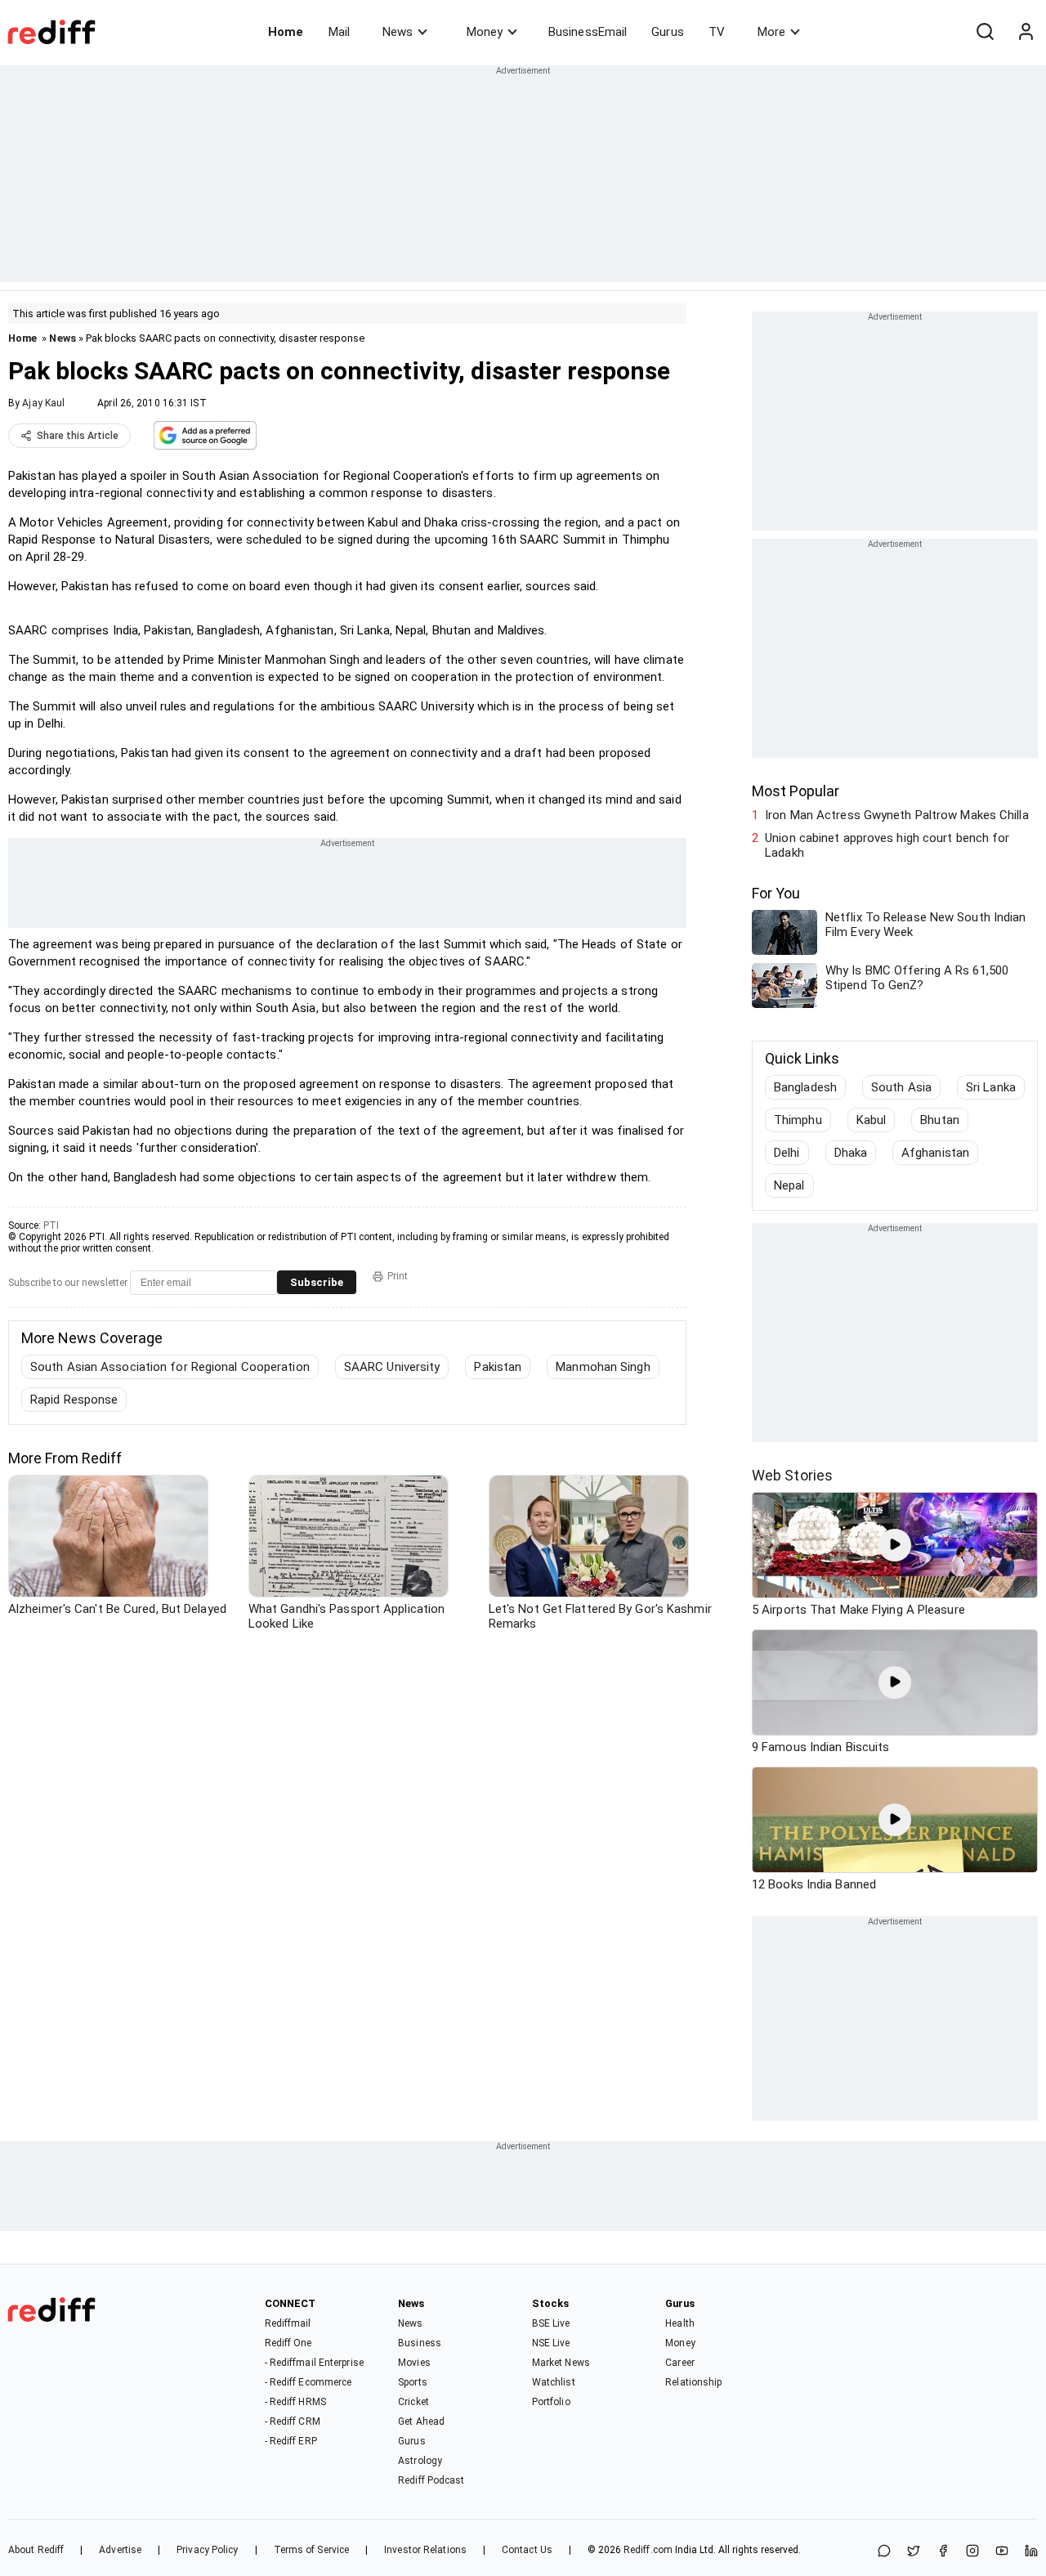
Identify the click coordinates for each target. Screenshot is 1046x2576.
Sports (413, 2382)
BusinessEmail (588, 32)
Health (680, 2323)
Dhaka (851, 1153)
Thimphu (798, 1120)
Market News (561, 2363)
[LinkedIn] (1031, 2552)
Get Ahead (421, 2421)
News (398, 32)
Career (680, 2363)
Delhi (787, 1153)
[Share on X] (914, 2552)
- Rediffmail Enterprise (314, 2363)
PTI (51, 1225)
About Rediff (36, 2550)
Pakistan (498, 1367)
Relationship (693, 2382)
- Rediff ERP (291, 2441)
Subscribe (317, 1282)
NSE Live (551, 2343)
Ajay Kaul (43, 403)
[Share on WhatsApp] (884, 2552)
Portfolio (551, 2402)
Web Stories (792, 1475)
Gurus (668, 32)
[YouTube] (1002, 2552)
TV (717, 32)
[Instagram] (972, 2552)
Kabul (872, 1120)
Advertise (120, 2550)
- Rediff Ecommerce (308, 2382)
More (771, 32)
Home (286, 32)
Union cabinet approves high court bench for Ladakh (887, 845)
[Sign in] (1026, 32)
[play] (895, 1545)
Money (485, 32)
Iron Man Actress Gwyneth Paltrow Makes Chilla (897, 815)
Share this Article (78, 436)
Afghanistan (935, 1153)
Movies (414, 2363)
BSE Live (551, 2323)
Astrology (420, 2461)
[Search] (985, 32)
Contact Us (527, 2550)
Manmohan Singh (603, 1367)
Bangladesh (805, 1087)
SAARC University (392, 1367)
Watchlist (554, 2382)
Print (398, 1276)
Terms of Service (312, 2550)
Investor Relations (425, 2550)
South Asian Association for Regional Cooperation (170, 1367)
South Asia (901, 1087)
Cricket (413, 2402)
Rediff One (288, 2343)
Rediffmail (288, 2323)
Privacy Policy (207, 2550)
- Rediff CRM (293, 2421)
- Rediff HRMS (295, 2402)
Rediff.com (648, 2550)
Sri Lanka (991, 1087)
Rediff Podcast (431, 2480)
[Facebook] (943, 2552)
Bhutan (940, 1120)
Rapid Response (74, 1400)
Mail (339, 32)
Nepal (789, 1185)
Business (420, 2343)
